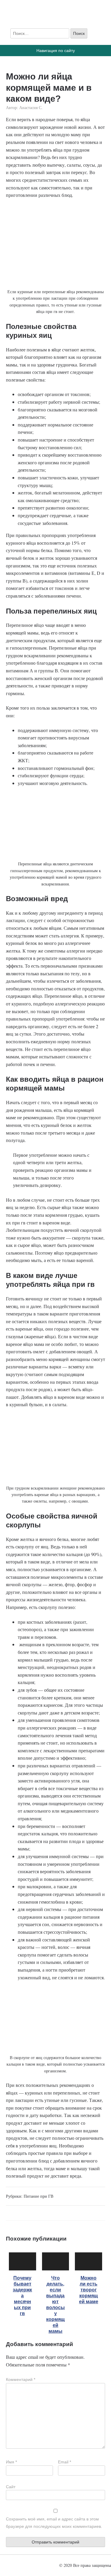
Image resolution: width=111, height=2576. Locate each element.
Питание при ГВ (38, 2196)
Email (65, 2462)
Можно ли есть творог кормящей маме (89, 2290)
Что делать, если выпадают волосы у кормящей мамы (55, 2305)
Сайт (11, 2487)
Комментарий (21, 2379)
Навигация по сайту (56, 51)
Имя (11, 2462)
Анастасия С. (31, 107)
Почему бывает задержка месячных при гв (22, 2296)
